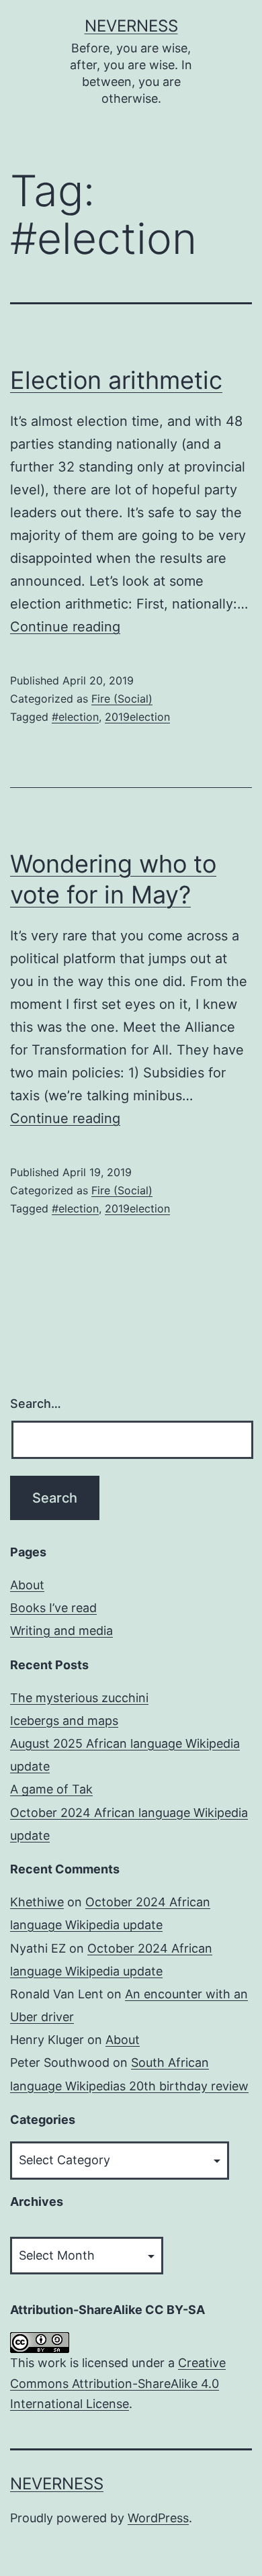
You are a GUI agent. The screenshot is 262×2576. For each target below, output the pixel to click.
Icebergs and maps (64, 1721)
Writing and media (61, 1631)
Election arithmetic (116, 380)
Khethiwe (37, 1902)
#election (75, 717)
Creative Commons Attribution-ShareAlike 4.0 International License (118, 2383)
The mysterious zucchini (79, 1698)
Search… (36, 1404)
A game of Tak (51, 1789)
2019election (137, 717)
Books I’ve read (53, 1608)
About (27, 1585)
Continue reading (65, 627)
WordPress (158, 2518)
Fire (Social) (122, 699)
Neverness (131, 26)
